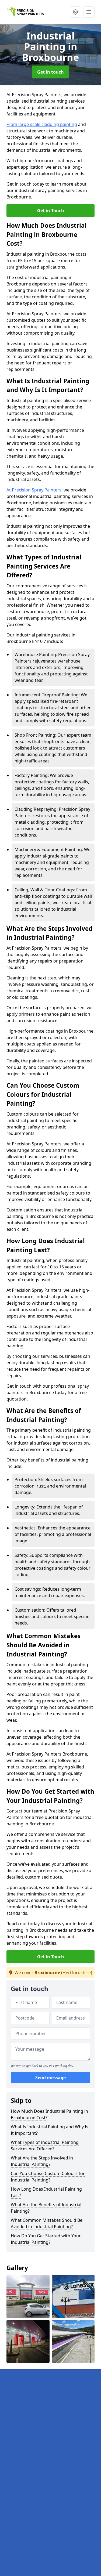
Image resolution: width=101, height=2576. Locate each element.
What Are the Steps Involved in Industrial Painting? (42, 2161)
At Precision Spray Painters (34, 490)
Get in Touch (51, 211)
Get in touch (50, 72)
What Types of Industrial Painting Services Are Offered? (45, 2146)
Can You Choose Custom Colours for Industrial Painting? (48, 2177)
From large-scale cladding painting (42, 124)
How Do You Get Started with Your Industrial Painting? (46, 2239)
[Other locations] (75, 12)
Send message (50, 2078)
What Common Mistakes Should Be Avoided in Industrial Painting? (47, 2223)
